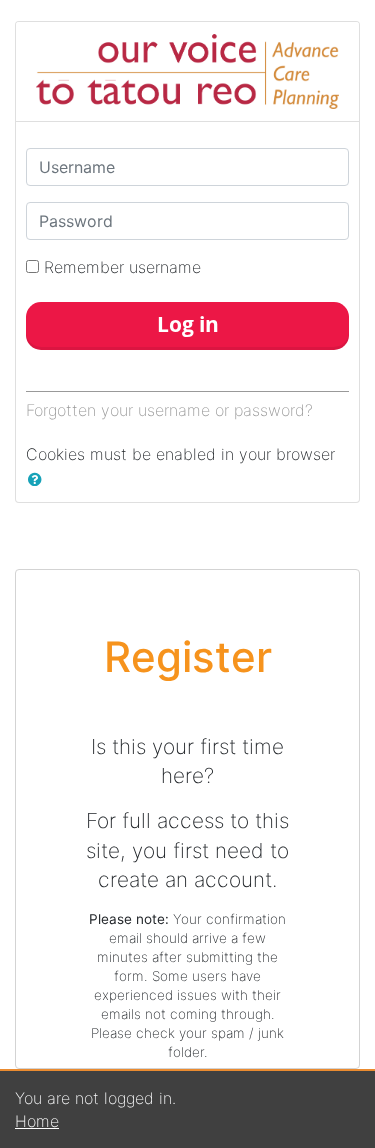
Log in (188, 324)
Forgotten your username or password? (169, 410)
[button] (39, 479)
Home (37, 1121)
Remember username (122, 267)
